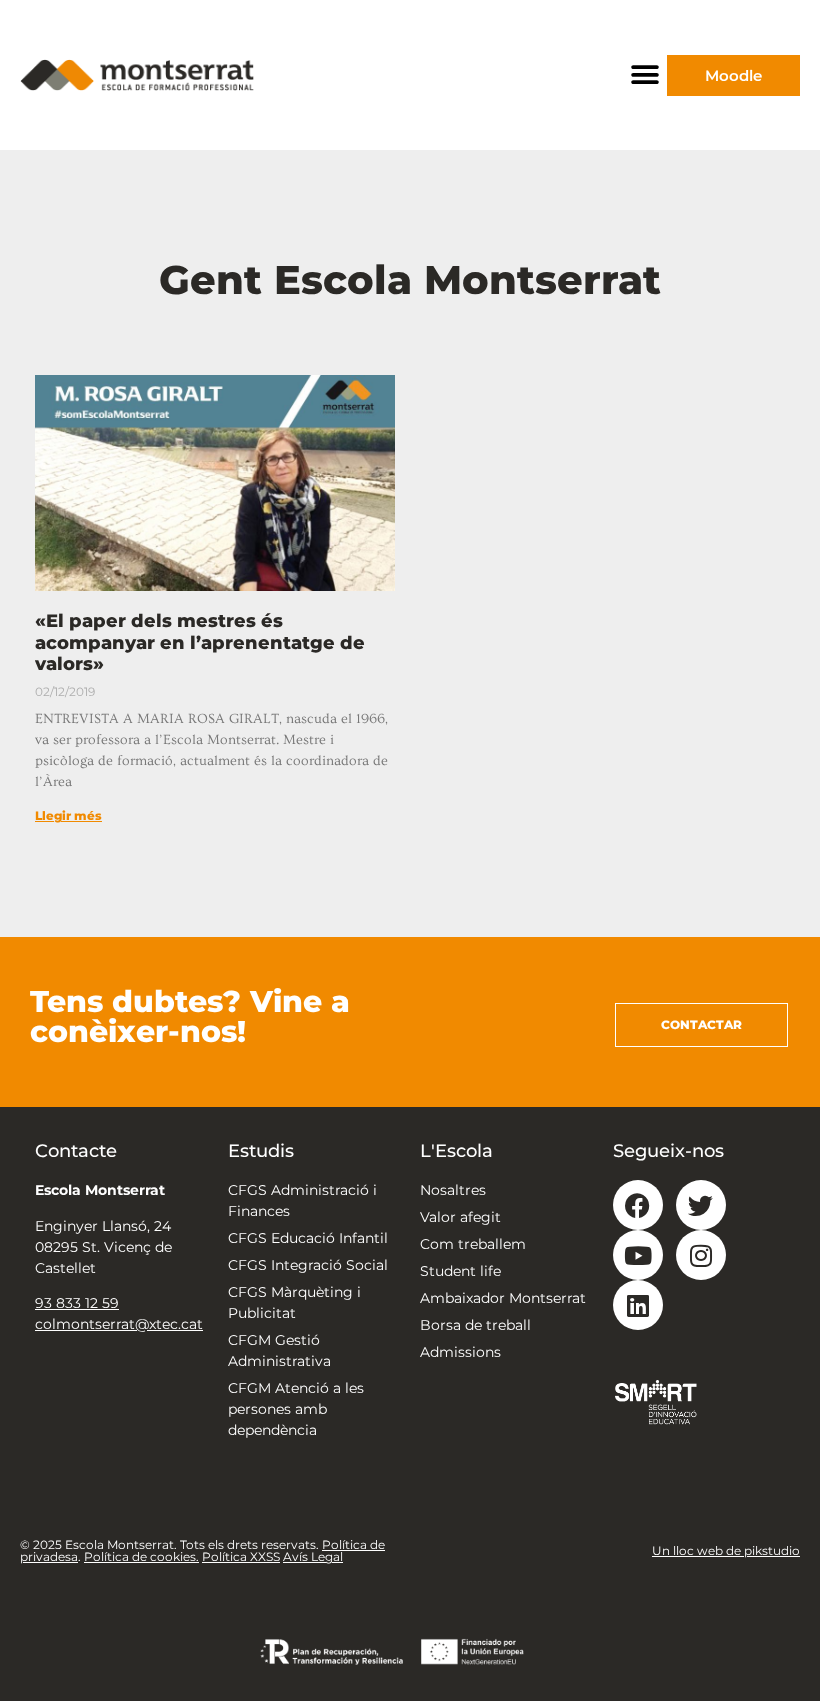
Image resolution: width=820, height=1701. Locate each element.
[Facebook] (638, 1205)
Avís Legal (313, 1556)
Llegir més (68, 815)
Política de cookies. (141, 1556)
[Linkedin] (638, 1305)
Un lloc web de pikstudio (726, 1550)
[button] (644, 75)
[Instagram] (701, 1255)
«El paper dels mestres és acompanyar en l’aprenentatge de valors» (200, 642)
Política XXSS (241, 1556)
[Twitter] (701, 1205)
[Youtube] (638, 1255)
